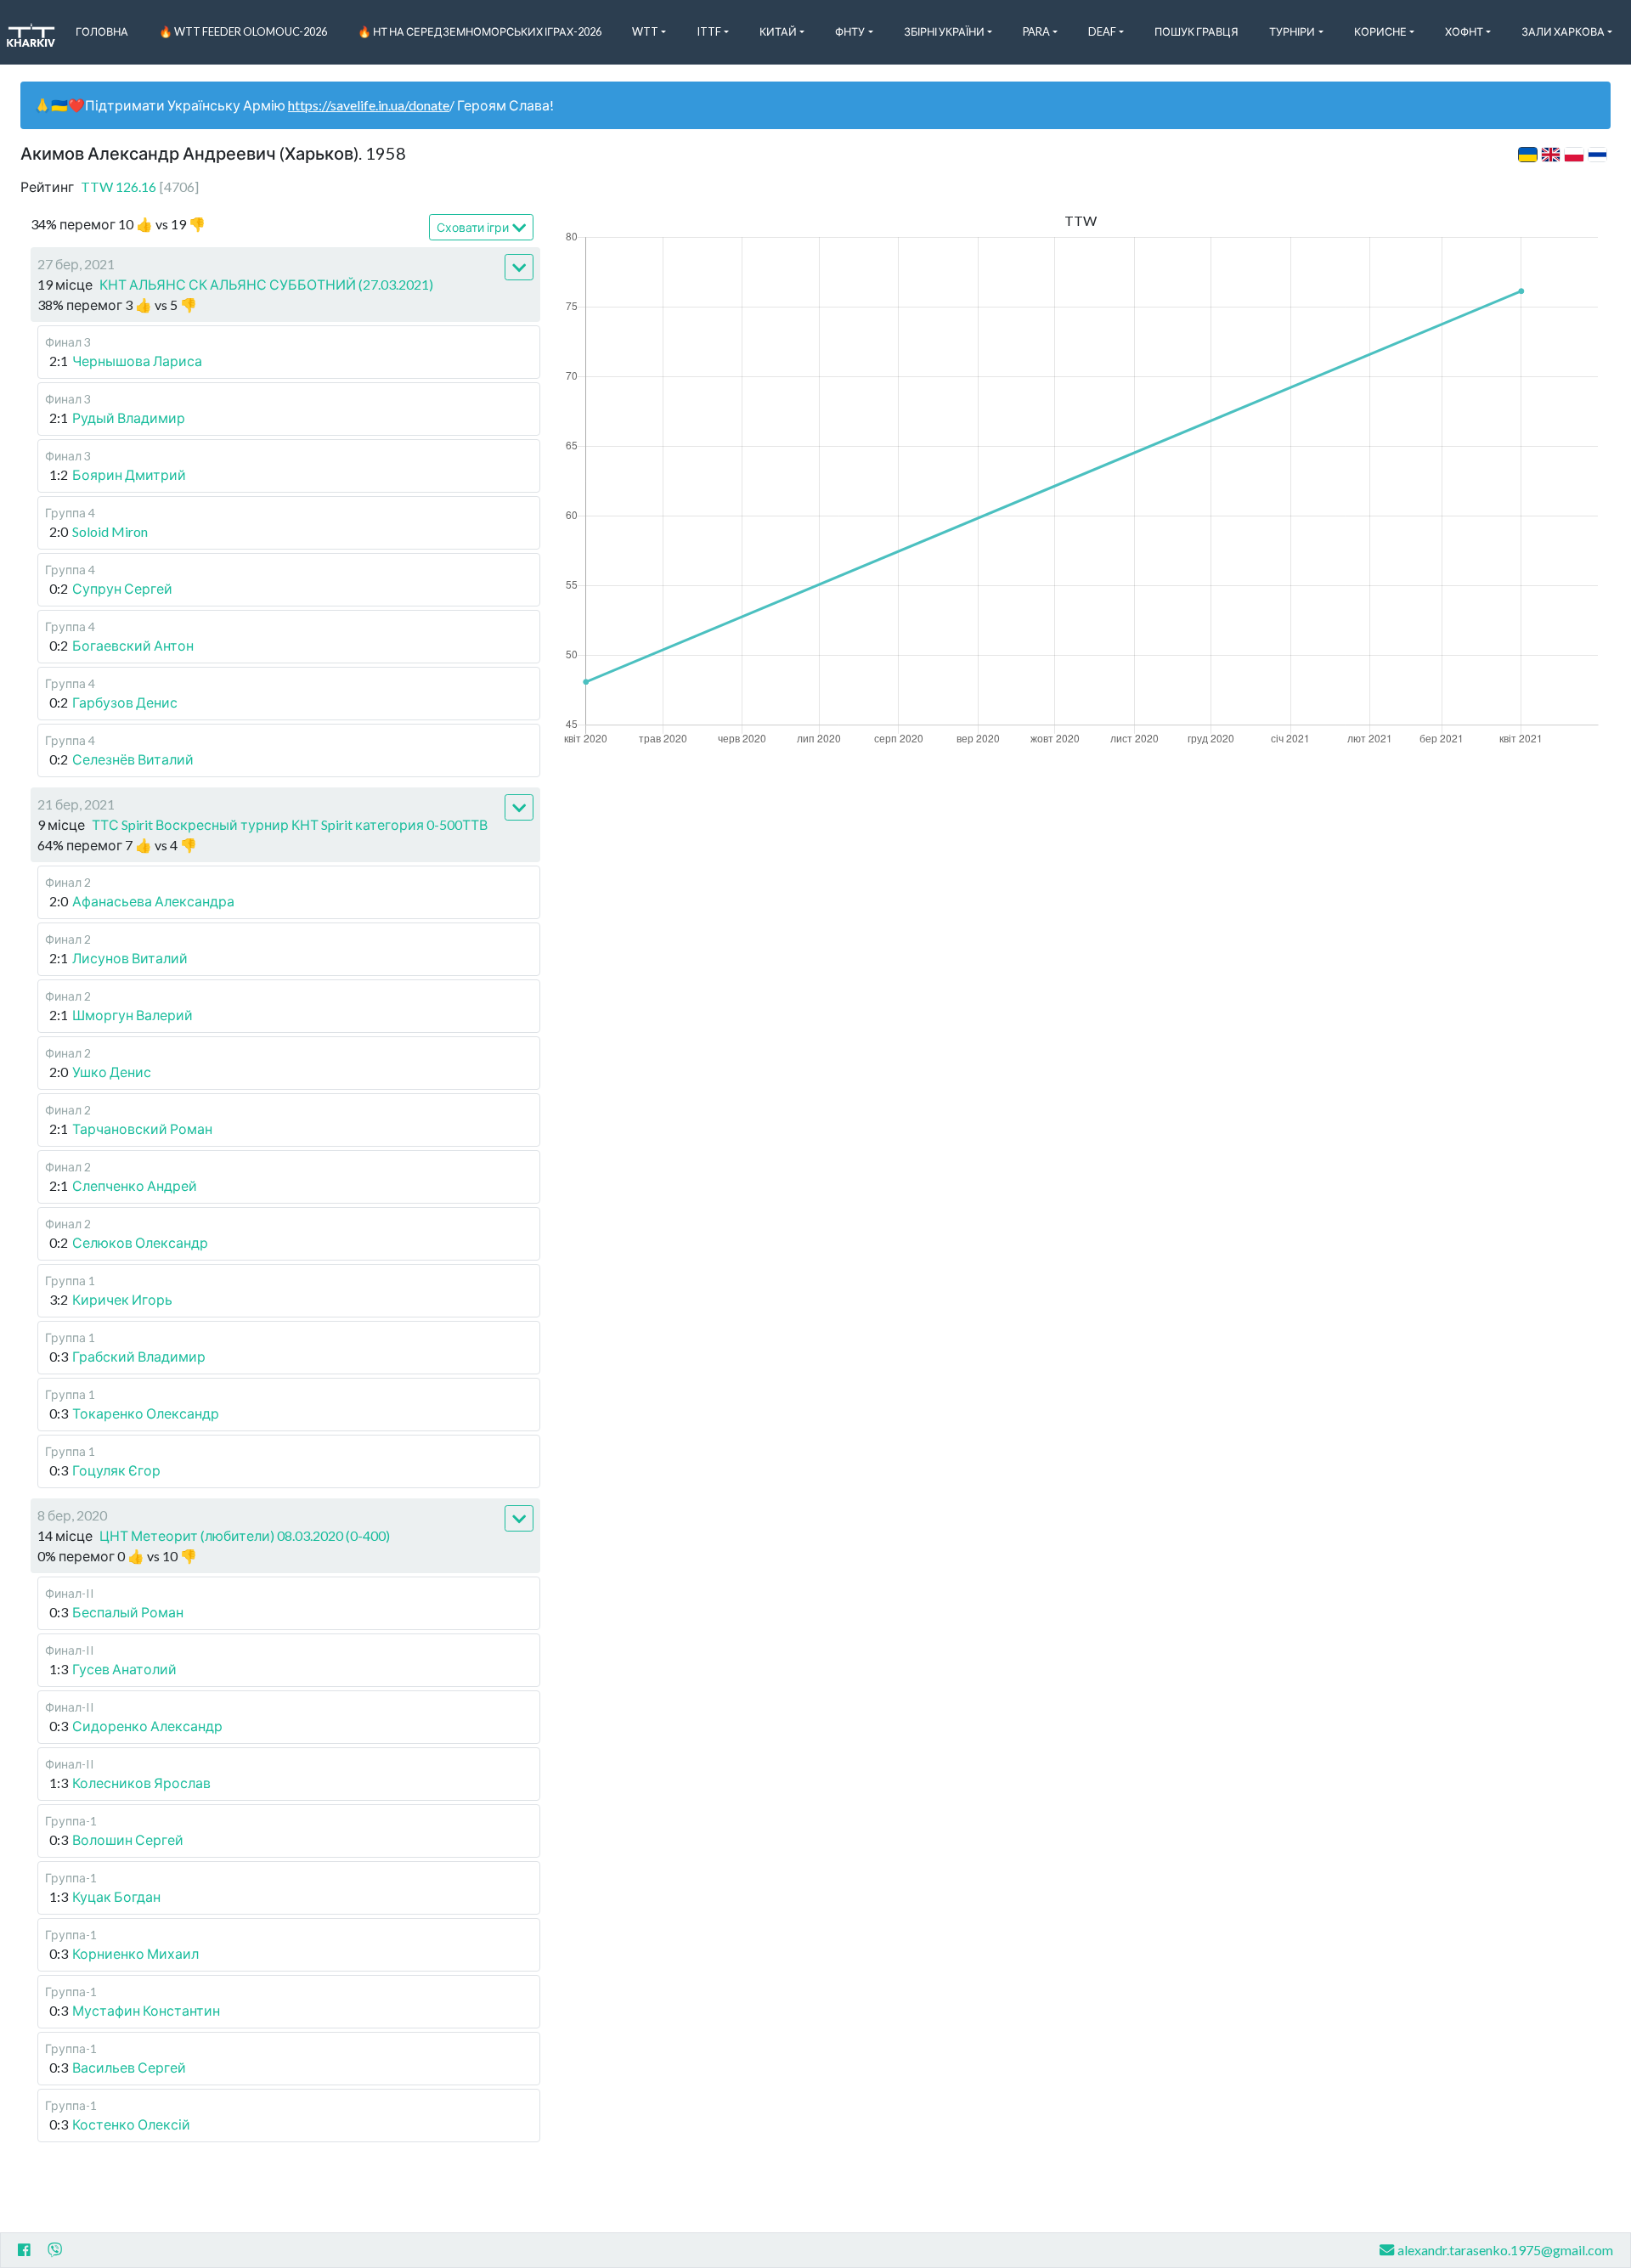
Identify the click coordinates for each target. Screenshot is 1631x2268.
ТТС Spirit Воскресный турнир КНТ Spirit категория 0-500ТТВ (290, 824)
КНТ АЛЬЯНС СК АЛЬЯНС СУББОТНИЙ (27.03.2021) (266, 284)
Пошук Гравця (1196, 31)
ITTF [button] (709, 31)
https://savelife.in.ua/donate (369, 105)
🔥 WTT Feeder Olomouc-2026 (243, 31)
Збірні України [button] (944, 31)
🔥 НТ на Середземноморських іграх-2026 (480, 31)
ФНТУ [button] (850, 31)
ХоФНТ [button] (1464, 31)
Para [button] (1036, 31)
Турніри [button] (1292, 31)
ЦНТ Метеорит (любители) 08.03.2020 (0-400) (245, 1535)
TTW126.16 (140, 186)
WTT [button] (645, 31)
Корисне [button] (1380, 31)
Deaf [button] (1102, 31)
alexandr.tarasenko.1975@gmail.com (1505, 2250)
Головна (102, 31)
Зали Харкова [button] (1563, 31)
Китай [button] (778, 31)
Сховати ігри (473, 227)
